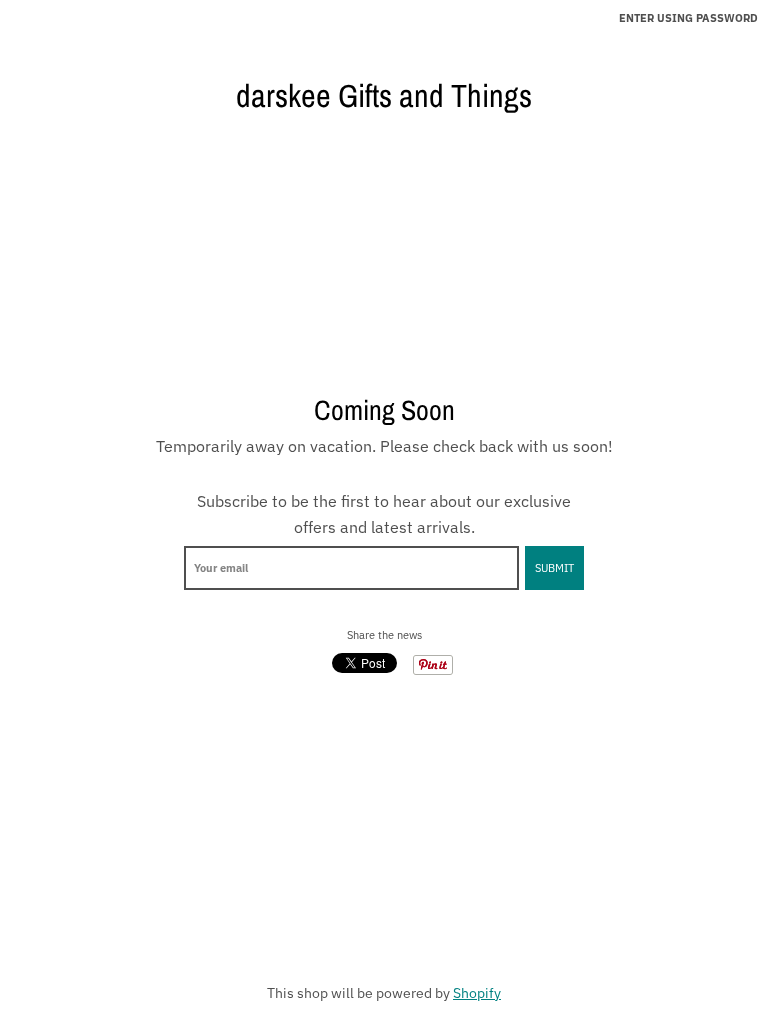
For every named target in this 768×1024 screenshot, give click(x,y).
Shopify (477, 993)
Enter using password (688, 18)
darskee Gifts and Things (384, 96)
